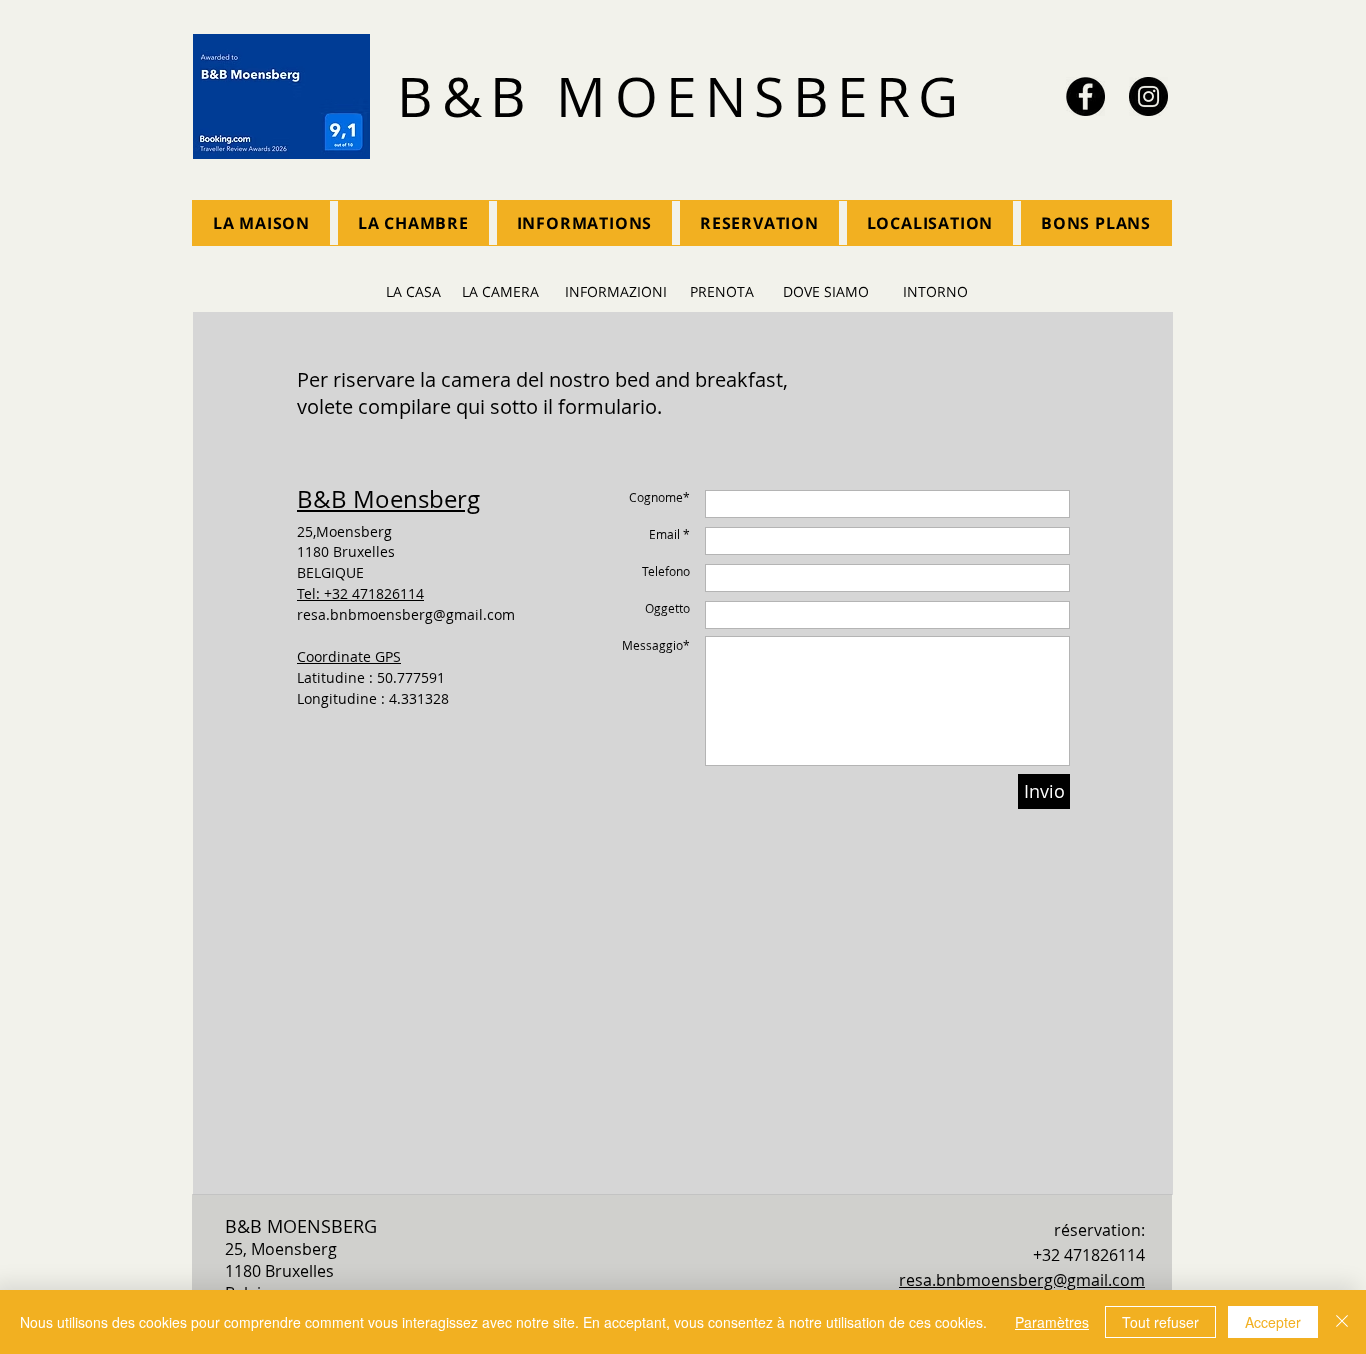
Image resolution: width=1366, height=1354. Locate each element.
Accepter (1273, 1322)
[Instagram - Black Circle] (1148, 96)
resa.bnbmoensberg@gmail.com (406, 614)
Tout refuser (1160, 1322)
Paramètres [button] (1052, 1322)
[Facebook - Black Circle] (1085, 96)
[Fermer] (1342, 1322)
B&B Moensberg (388, 499)
